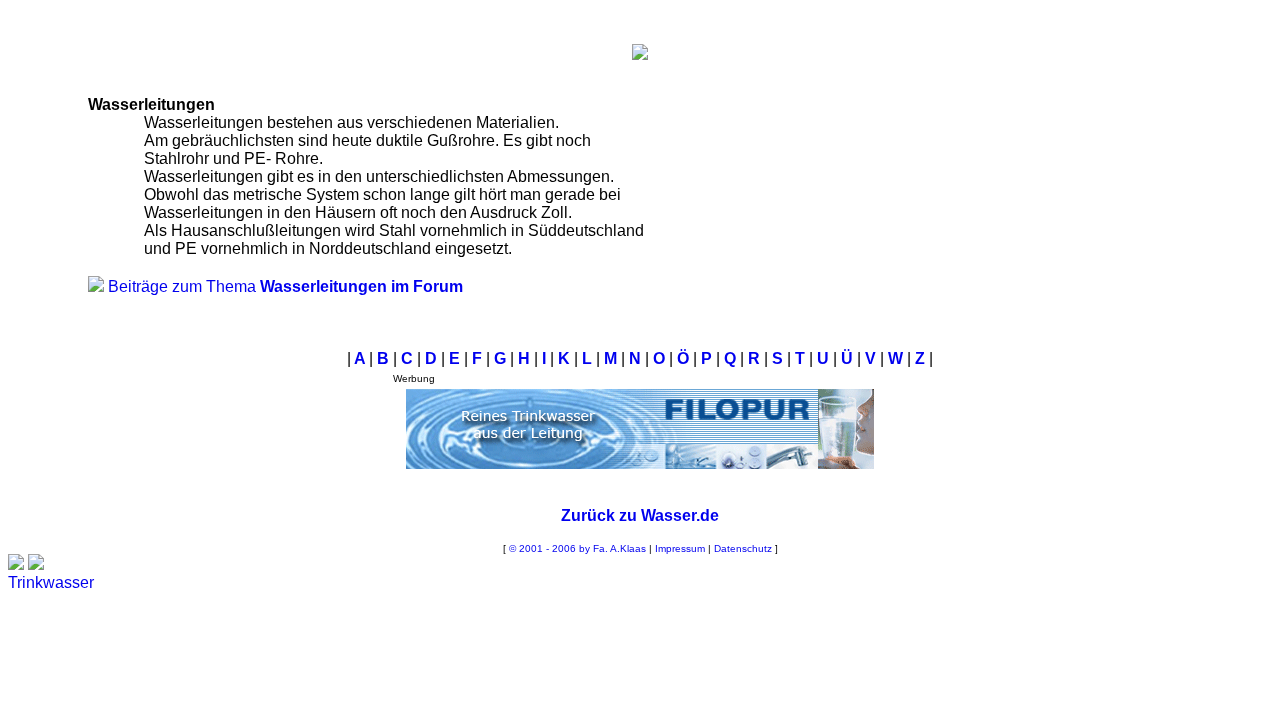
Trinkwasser (51, 582)
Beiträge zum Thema (285, 286)
